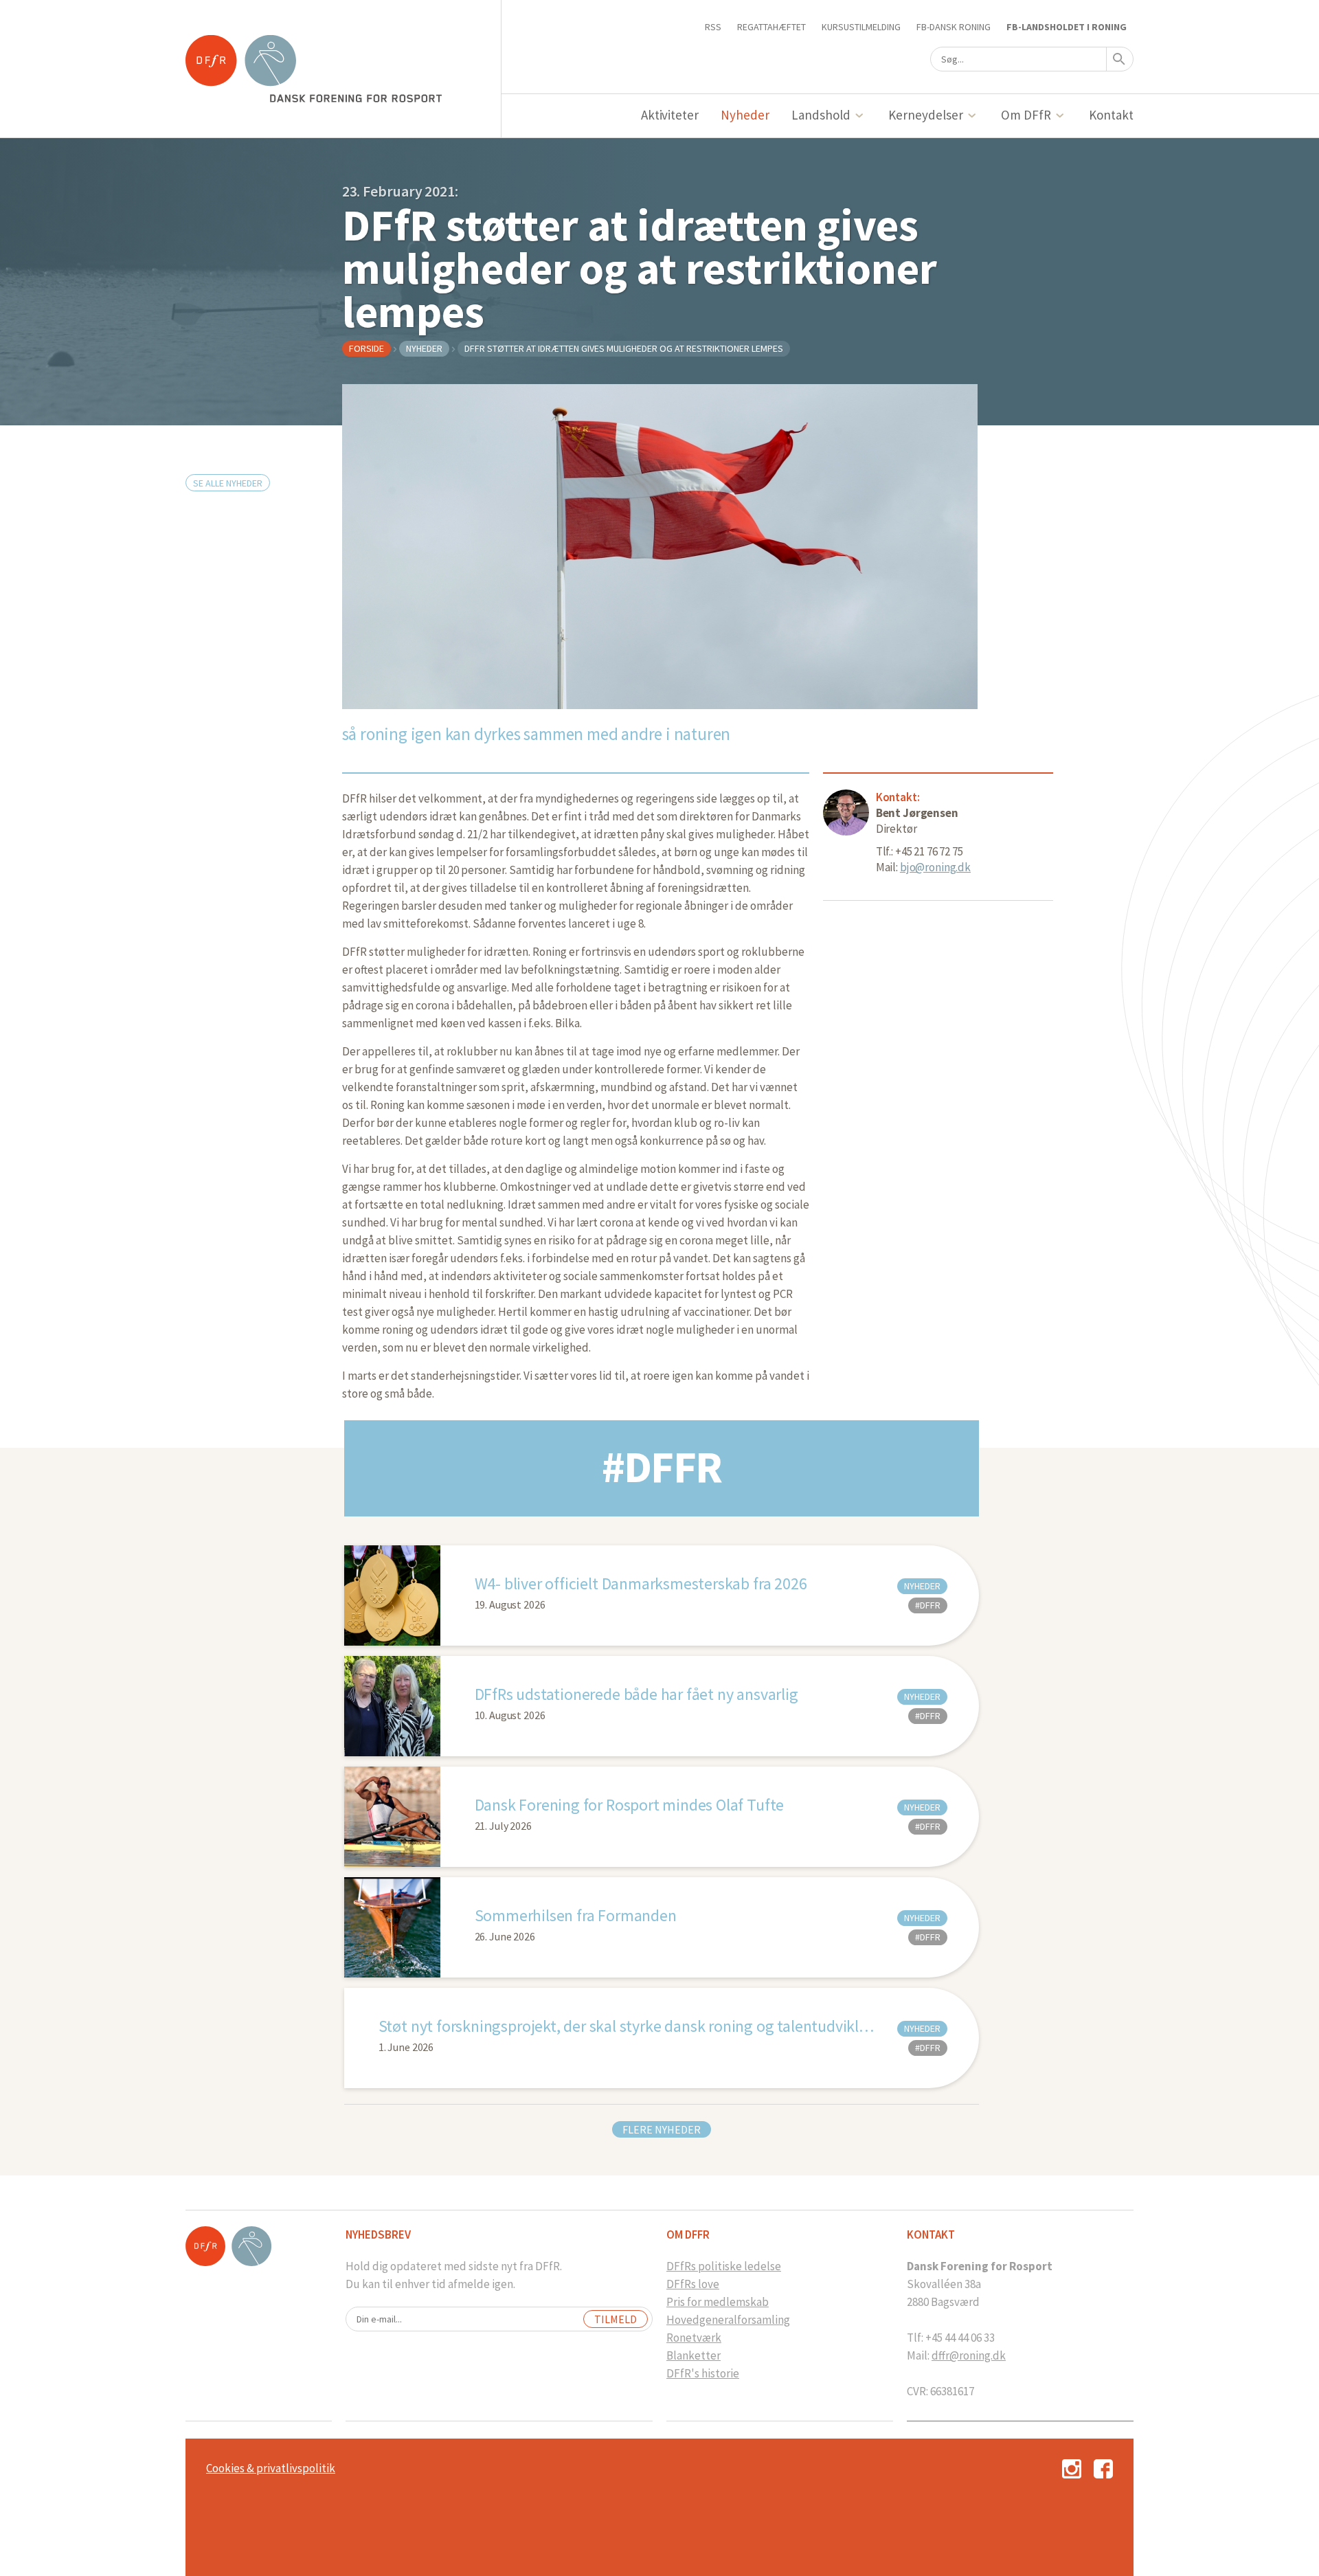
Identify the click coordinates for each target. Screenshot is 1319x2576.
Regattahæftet (771, 27)
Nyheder (745, 115)
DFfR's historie (703, 2373)
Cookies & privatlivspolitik (271, 2468)
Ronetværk (694, 2338)
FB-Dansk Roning (954, 27)
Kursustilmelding (861, 27)
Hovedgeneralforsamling (728, 2320)
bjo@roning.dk (935, 867)
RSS (713, 27)
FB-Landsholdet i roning (1067, 27)
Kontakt (1111, 115)
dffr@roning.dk (969, 2355)
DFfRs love (693, 2284)
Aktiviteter (670, 115)
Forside (367, 348)
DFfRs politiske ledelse (724, 2266)
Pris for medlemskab (718, 2302)
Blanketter (694, 2355)
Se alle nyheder (228, 483)
